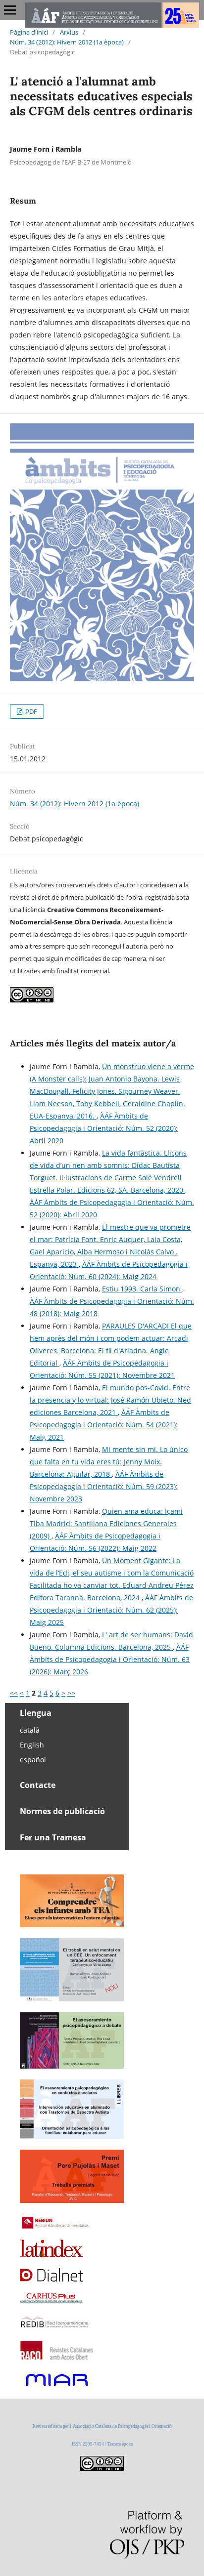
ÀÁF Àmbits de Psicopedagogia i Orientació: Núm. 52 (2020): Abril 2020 (104, 1128)
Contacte (38, 1785)
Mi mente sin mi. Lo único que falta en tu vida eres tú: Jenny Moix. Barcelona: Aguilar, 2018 (109, 1462)
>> (71, 1693)
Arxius (69, 32)
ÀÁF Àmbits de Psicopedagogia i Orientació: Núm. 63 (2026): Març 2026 (110, 1659)
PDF (30, 711)
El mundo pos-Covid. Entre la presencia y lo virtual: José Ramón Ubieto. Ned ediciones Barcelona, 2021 (110, 1400)
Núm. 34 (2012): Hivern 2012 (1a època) (67, 42)
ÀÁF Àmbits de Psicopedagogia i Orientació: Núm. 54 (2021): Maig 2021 (104, 1425)
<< (14, 1693)
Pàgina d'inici (29, 32)
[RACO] (57, 2357)
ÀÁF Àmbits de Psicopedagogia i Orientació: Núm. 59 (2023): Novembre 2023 (104, 1486)
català (30, 1730)
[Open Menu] (10, 10)
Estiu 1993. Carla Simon (142, 1289)
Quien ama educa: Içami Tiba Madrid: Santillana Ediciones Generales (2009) (106, 1523)
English (32, 1745)
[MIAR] (57, 2387)
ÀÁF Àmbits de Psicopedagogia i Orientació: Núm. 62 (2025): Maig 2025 (111, 1610)
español (33, 1760)
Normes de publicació (62, 1811)
